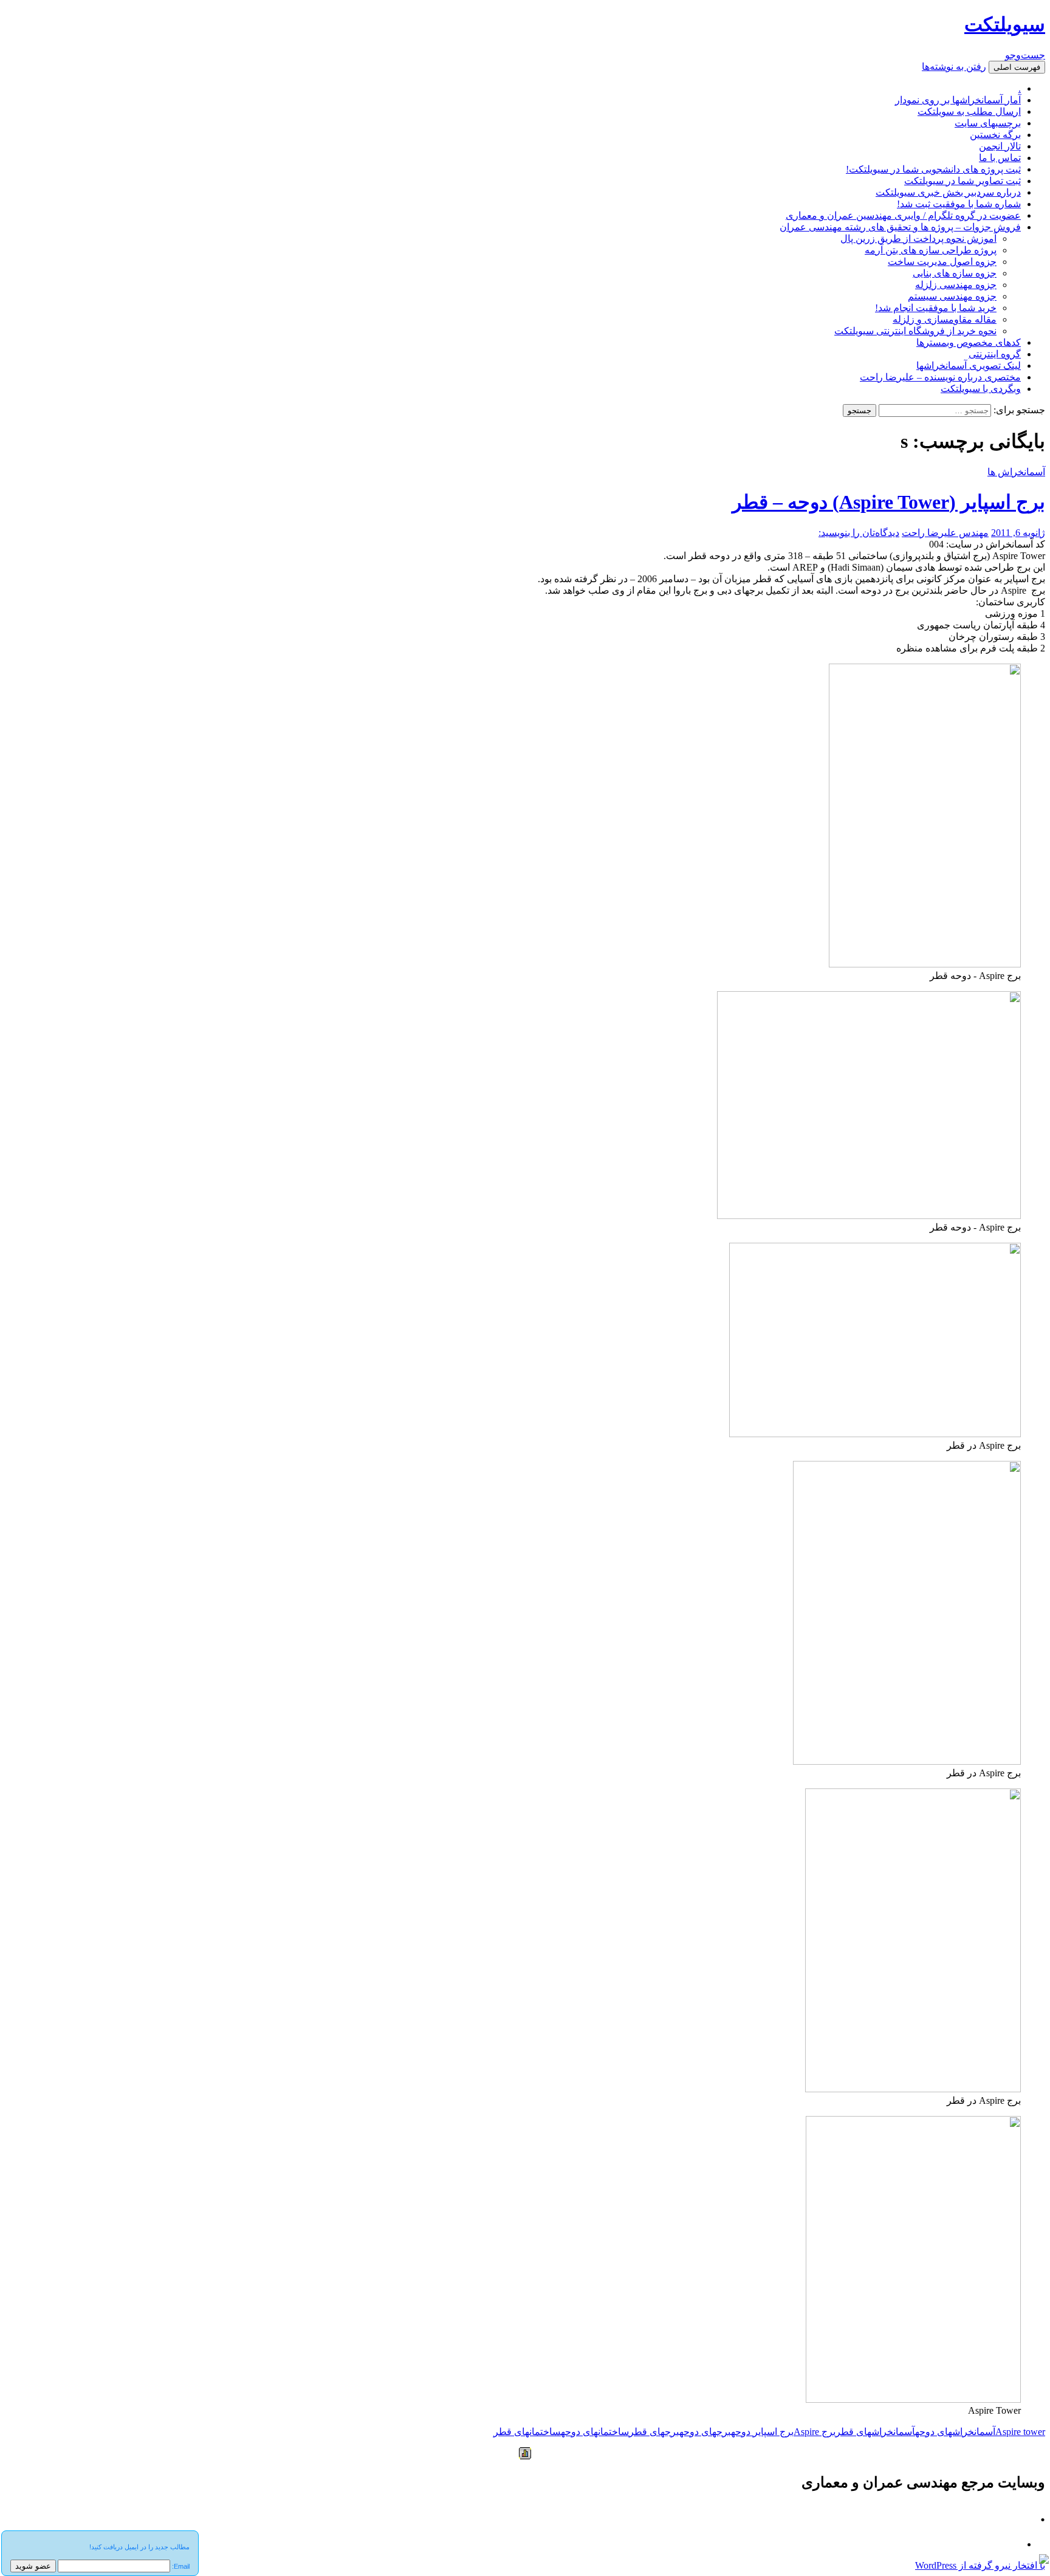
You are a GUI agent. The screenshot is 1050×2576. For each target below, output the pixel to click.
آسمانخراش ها (1016, 472)
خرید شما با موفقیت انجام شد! (936, 308)
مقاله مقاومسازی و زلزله (945, 319)
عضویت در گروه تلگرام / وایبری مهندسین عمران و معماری (903, 215)
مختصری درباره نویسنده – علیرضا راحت (940, 377)
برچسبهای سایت (988, 123)
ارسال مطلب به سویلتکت (969, 112)
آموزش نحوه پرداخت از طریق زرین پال (918, 239)
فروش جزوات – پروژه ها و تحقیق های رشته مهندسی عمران (900, 227)
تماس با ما (1000, 158)
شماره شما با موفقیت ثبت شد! (959, 204)
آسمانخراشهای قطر (875, 2432)
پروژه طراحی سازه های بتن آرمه (931, 250)
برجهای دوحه (705, 2432)
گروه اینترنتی (995, 354)
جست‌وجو (1025, 55)
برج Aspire (815, 2432)
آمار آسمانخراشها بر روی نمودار (958, 100)
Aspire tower (1020, 2432)
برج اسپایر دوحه (762, 2432)
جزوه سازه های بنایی (955, 273)
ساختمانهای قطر (527, 2432)
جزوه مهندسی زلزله (956, 285)
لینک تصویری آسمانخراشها (969, 366)
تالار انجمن (1000, 146)
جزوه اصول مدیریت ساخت (942, 262)
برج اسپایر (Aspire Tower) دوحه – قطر (889, 502)
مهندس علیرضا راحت (945, 533)
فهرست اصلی (1017, 67)
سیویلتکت (1005, 24)
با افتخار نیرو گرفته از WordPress (980, 2565)
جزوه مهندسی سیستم (952, 296)
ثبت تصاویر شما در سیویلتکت (962, 181)
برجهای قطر (654, 2432)
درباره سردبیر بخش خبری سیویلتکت (948, 192)
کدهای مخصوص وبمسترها (969, 342)
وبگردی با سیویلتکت (981, 389)
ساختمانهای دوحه (595, 2432)
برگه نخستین (995, 135)
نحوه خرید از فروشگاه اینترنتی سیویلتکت (915, 331)
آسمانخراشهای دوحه (955, 2432)
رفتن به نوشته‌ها (954, 67)
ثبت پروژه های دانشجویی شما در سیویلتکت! (933, 169)
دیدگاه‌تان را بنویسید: (859, 533)
